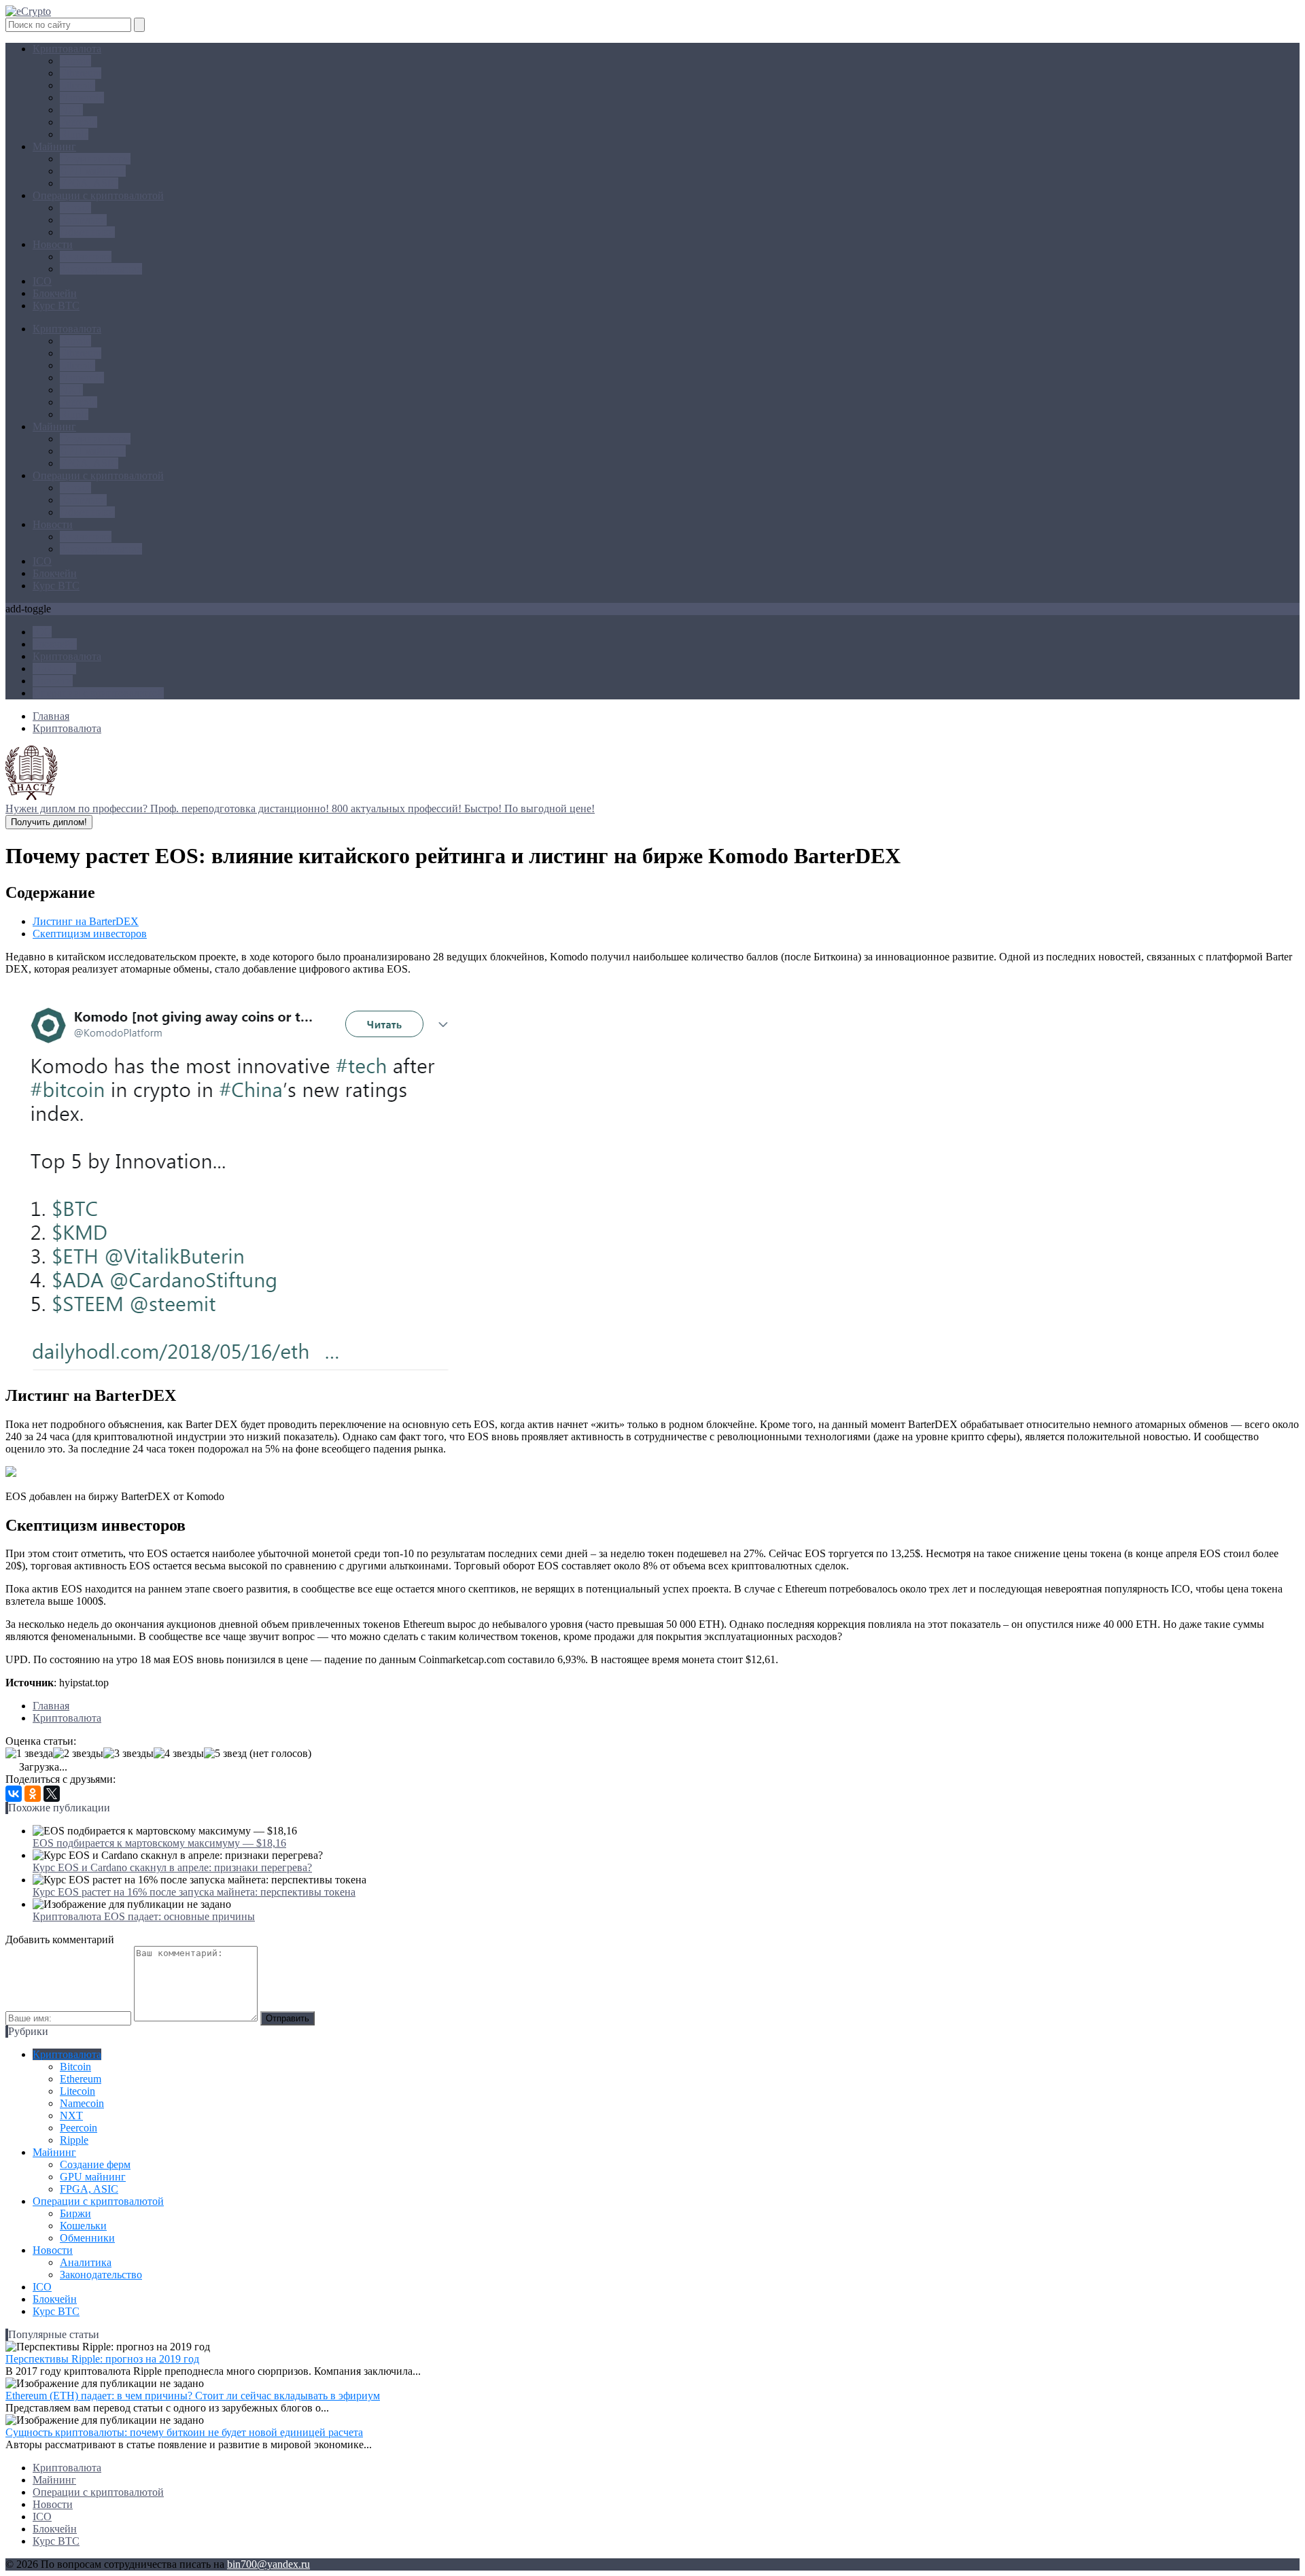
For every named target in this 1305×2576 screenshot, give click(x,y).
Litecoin (77, 85)
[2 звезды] (78, 1754)
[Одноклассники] (33, 1794)
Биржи (75, 208)
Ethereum (81, 73)
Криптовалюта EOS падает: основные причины (144, 1916)
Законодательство (101, 269)
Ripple (74, 134)
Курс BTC (56, 306)
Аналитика (86, 257)
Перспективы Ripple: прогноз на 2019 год (102, 2359)
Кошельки (83, 220)
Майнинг (54, 146)
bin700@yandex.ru (268, 2564)
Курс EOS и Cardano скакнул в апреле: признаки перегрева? (172, 1867)
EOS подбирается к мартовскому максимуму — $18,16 (159, 1843)
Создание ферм (95, 159)
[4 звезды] (179, 1754)
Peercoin (79, 122)
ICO (42, 281)
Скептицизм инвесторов (90, 934)
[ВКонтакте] (14, 1794)
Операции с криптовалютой (98, 195)
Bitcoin (75, 61)
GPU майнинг (93, 171)
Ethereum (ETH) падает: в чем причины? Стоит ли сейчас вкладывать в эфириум (193, 2396)
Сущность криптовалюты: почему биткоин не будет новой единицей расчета (184, 2432)
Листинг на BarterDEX (86, 921)
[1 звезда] (29, 1754)
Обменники (87, 232)
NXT (71, 110)
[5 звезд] (225, 1754)
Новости (53, 244)
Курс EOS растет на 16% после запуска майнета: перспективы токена (194, 1892)
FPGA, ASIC (89, 183)
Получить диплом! (49, 822)
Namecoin (82, 98)
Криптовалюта (67, 49)
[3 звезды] (128, 1754)
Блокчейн (55, 293)
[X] (52, 1794)
